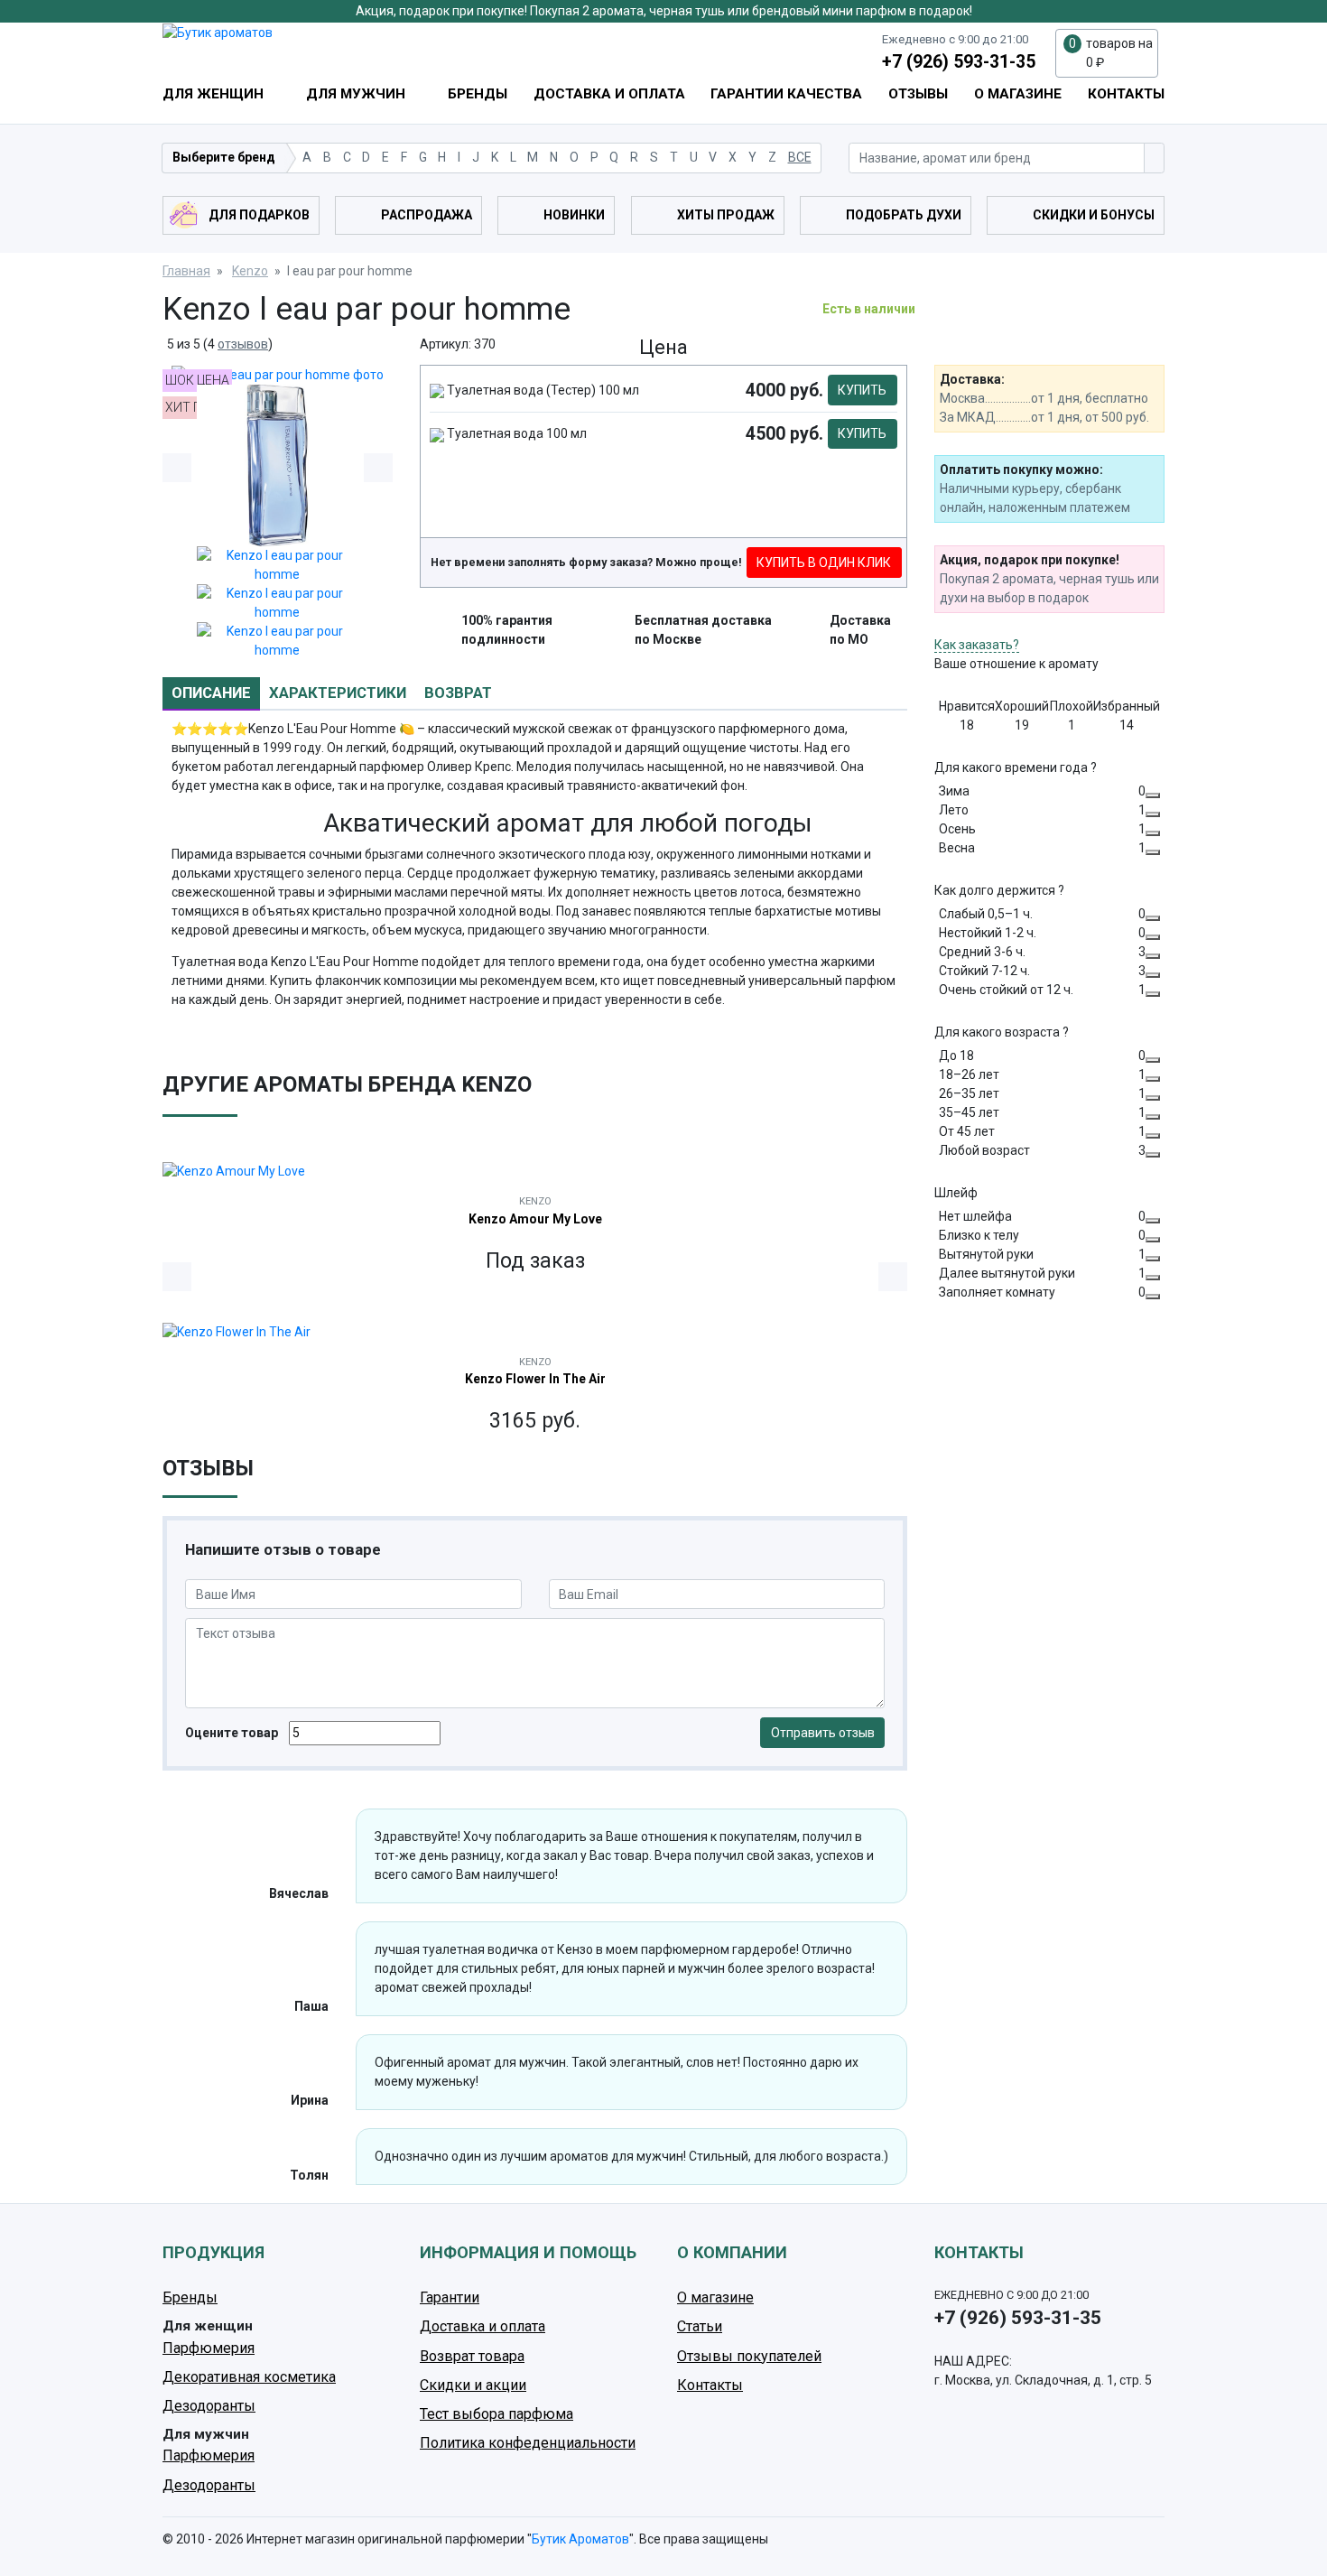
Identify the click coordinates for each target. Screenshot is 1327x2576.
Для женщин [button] (215, 94)
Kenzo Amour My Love (535, 1219)
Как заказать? (977, 645)
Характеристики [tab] (338, 693)
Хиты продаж (726, 215)
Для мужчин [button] (357, 94)
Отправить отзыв (823, 1733)
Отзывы (918, 94)
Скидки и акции (473, 2385)
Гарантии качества (786, 94)
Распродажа (427, 215)
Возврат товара (472, 2356)
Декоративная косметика (249, 2377)
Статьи (700, 2326)
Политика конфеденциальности (528, 2443)
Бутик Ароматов (580, 2539)
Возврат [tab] (458, 693)
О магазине (1018, 94)
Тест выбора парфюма (496, 2414)
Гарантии (450, 2297)
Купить (862, 390)
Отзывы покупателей (749, 2356)
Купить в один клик (824, 563)
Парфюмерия (209, 2348)
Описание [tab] (211, 693)
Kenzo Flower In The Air (535, 1379)
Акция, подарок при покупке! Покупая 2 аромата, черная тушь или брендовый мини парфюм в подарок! (664, 11)
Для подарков (259, 215)
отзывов (243, 344)
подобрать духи (904, 215)
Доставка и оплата (609, 94)
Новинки (574, 215)
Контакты (1126, 94)
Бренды (478, 94)
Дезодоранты (209, 2406)
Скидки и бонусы (1094, 215)
